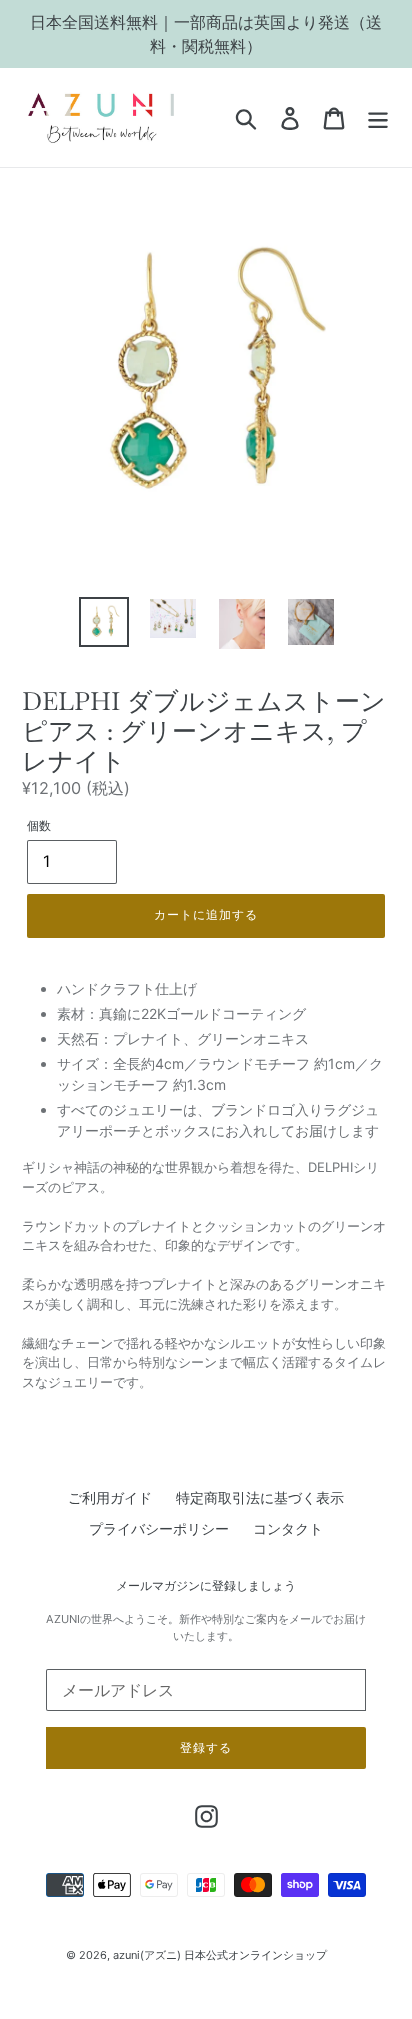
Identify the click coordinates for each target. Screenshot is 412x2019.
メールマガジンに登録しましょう (206, 1586)
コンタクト (288, 1528)
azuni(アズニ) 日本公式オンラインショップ (220, 1955)
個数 (39, 825)
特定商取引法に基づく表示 (260, 1497)
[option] (104, 622)
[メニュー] (378, 118)
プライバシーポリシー (159, 1528)
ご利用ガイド (110, 1497)
